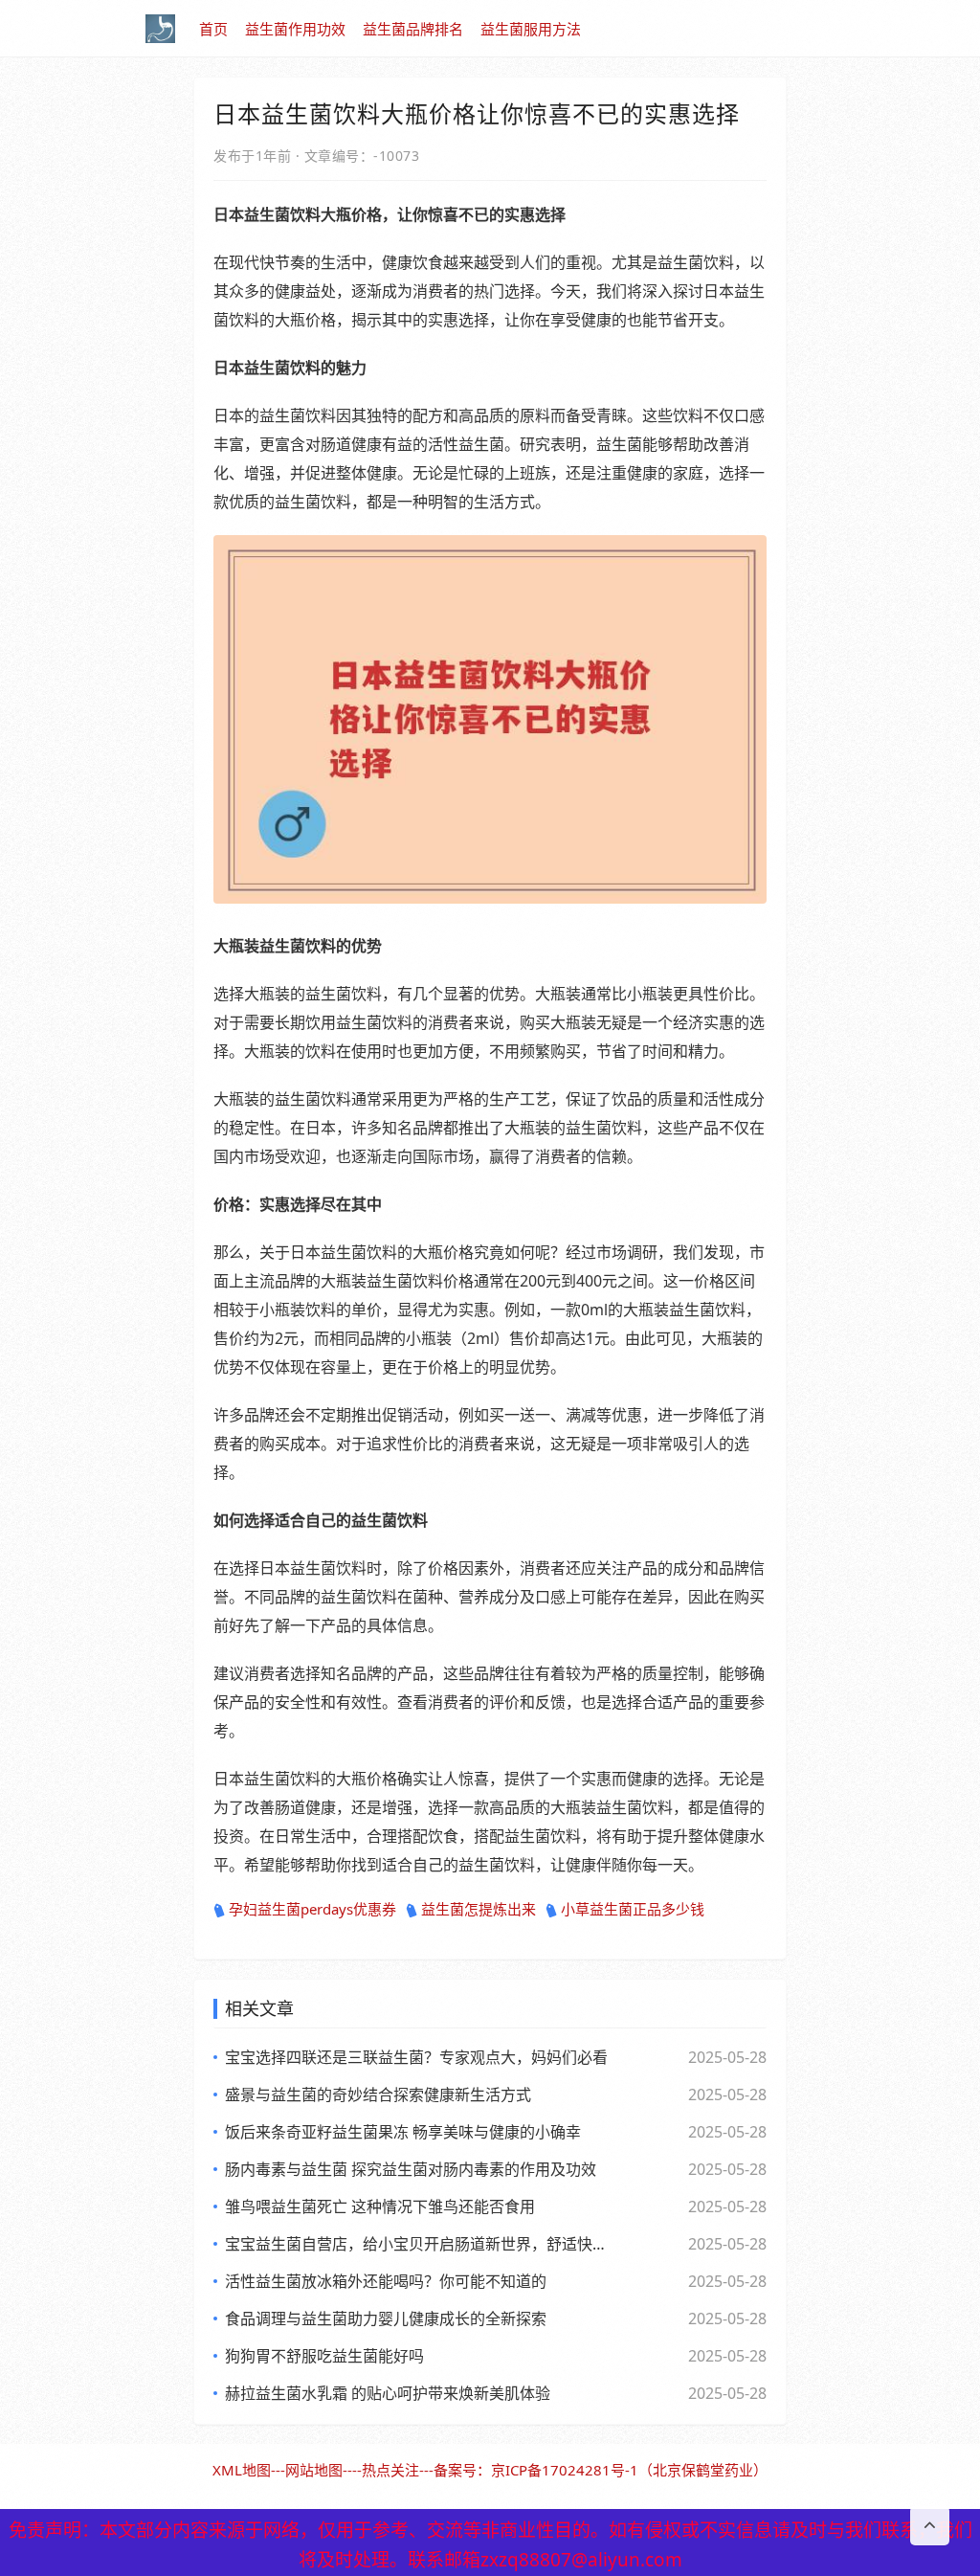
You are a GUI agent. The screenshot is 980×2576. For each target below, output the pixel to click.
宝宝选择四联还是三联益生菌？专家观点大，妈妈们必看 (416, 2057)
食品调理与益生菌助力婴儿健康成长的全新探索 (386, 2318)
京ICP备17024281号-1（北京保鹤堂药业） (629, 2470)
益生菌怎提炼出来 (479, 1909)
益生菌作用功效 (295, 29)
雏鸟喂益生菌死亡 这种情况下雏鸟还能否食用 (380, 2206)
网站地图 (314, 2470)
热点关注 (390, 2470)
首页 (213, 29)
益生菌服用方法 (531, 29)
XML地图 (242, 2470)
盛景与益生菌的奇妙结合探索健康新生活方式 (378, 2094)
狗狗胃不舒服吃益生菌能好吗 (324, 2356)
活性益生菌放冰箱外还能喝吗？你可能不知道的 (386, 2281)
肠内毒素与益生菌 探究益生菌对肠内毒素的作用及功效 (411, 2169)
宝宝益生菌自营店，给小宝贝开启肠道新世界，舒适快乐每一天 (418, 2244)
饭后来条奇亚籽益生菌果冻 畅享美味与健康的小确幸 (403, 2132)
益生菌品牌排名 (413, 29)
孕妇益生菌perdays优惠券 (312, 1909)
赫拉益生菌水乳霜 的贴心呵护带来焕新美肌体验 (388, 2393)
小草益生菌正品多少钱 (633, 1909)
